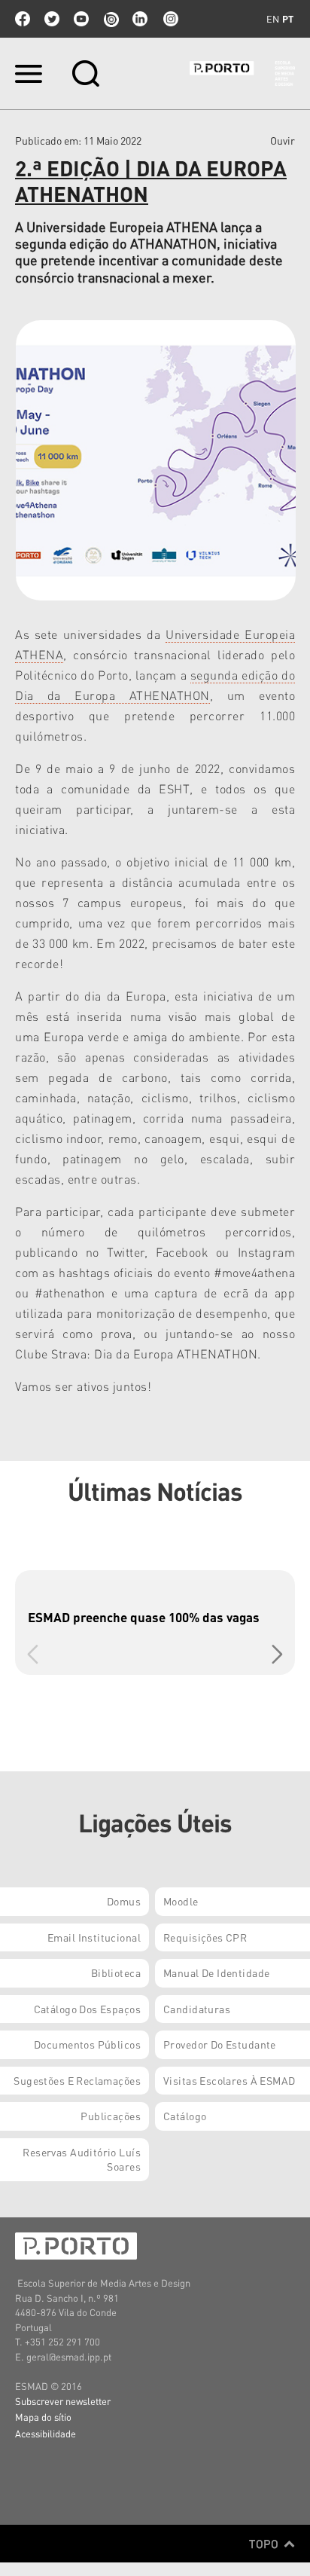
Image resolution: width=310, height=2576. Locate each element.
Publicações (111, 2116)
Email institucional (94, 1937)
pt (288, 19)
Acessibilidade (46, 2433)
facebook (23, 19)
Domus (124, 1901)
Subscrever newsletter (63, 2401)
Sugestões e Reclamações (77, 2080)
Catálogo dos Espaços (87, 2009)
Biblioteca (116, 1972)
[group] (155, 1623)
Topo (265, 2544)
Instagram (169, 19)
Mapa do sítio (43, 2417)
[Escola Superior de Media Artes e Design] (242, 73)
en (273, 19)
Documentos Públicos (87, 2044)
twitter (52, 19)
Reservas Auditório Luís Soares (82, 2159)
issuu (111, 19)
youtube (81, 19)
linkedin (140, 19)
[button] (277, 1655)
